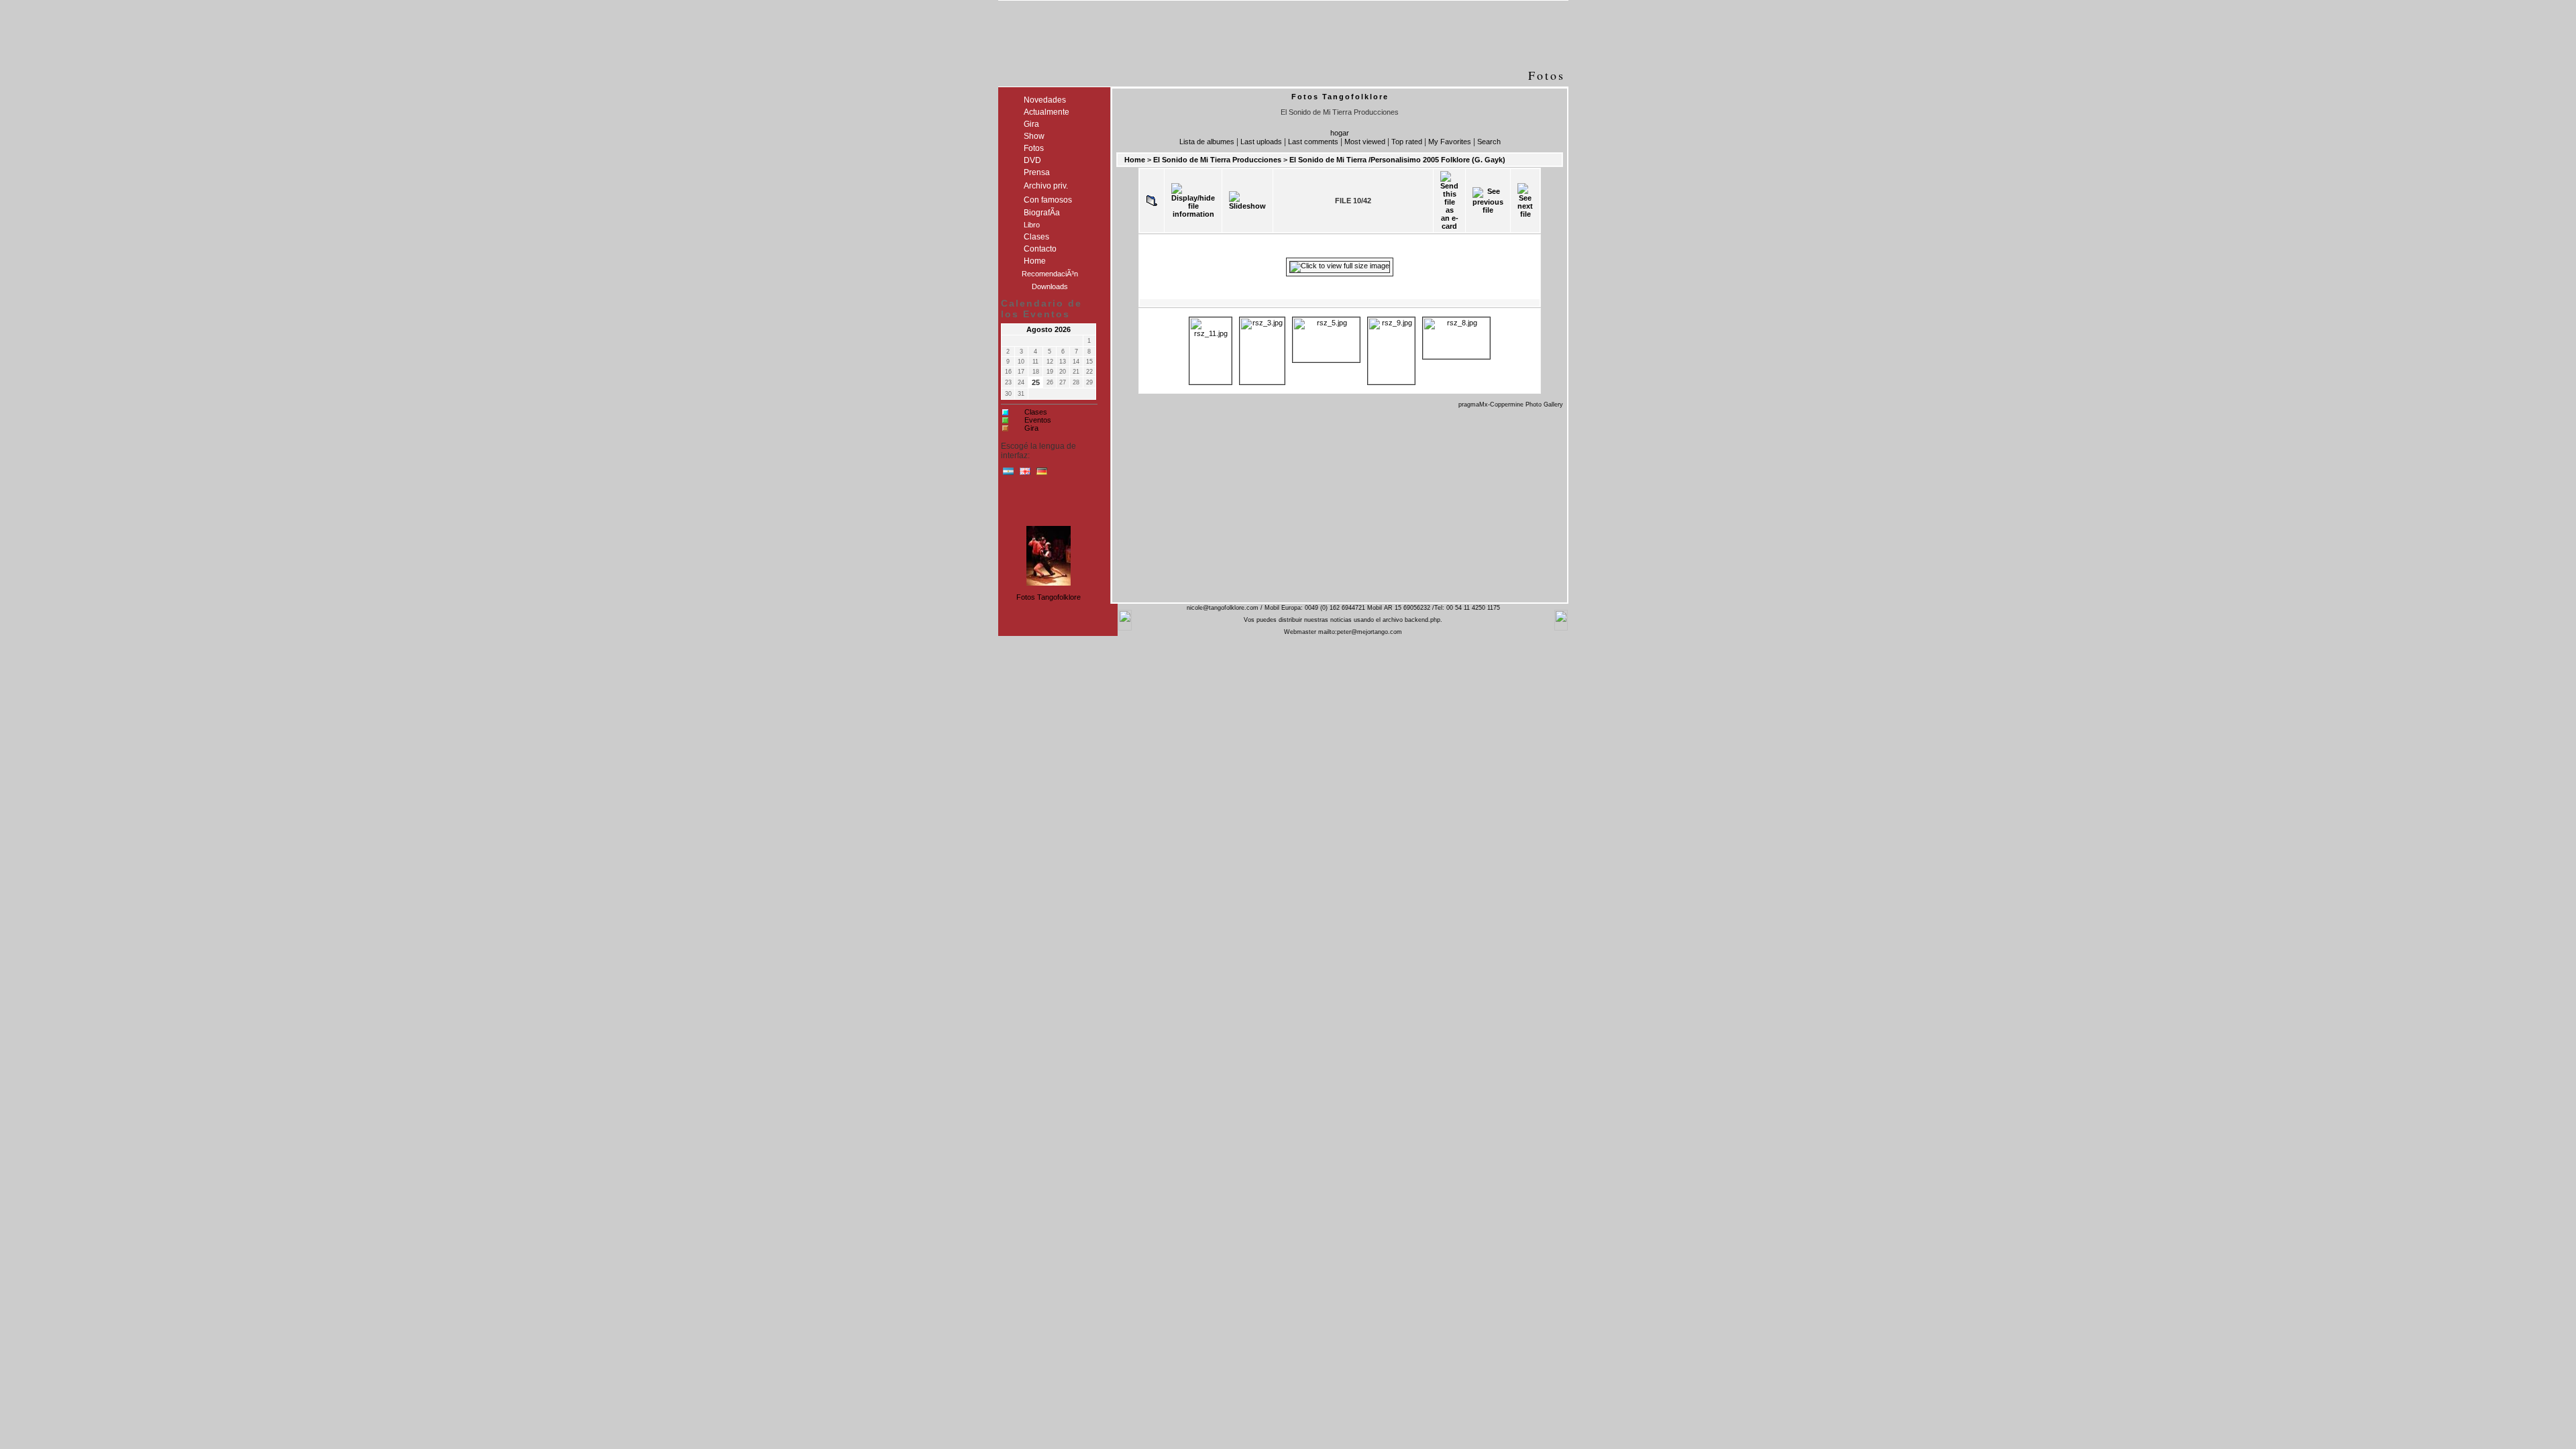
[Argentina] (1008, 474)
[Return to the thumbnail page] (1152, 201)
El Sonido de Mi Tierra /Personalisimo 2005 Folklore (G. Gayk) (1397, 160)
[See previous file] (1488, 201)
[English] (1025, 474)
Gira (1031, 428)
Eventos (1038, 420)
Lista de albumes (1207, 142)
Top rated (1407, 142)
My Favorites (1450, 142)
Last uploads (1261, 142)
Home (1135, 160)
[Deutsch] (1042, 474)
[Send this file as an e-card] (1449, 201)
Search (1489, 142)
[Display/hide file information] (1193, 201)
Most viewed (1365, 142)
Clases (1036, 412)
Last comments (1313, 142)
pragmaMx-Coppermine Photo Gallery (1511, 405)
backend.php (1423, 620)
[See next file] (1525, 201)
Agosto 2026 (1049, 329)
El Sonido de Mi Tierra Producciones (1217, 160)
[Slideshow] (1247, 201)
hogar (1340, 133)
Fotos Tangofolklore (1049, 597)
